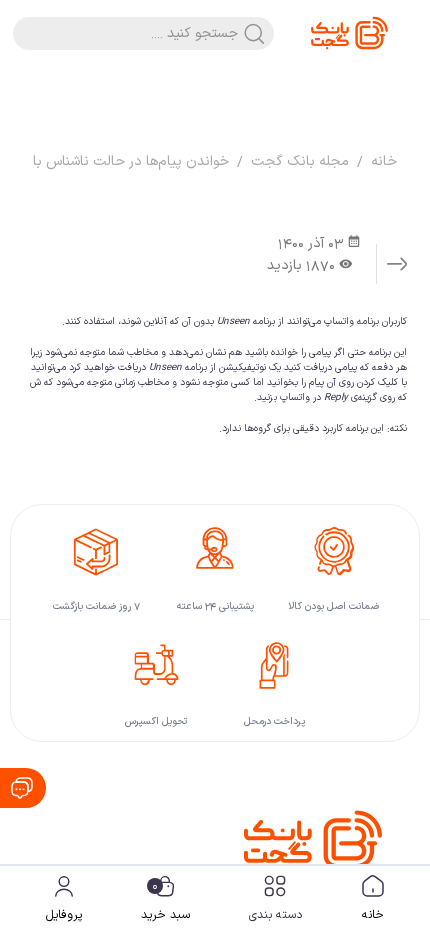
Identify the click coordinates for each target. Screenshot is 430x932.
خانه (373, 915)
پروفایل (64, 915)
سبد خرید (165, 901)
